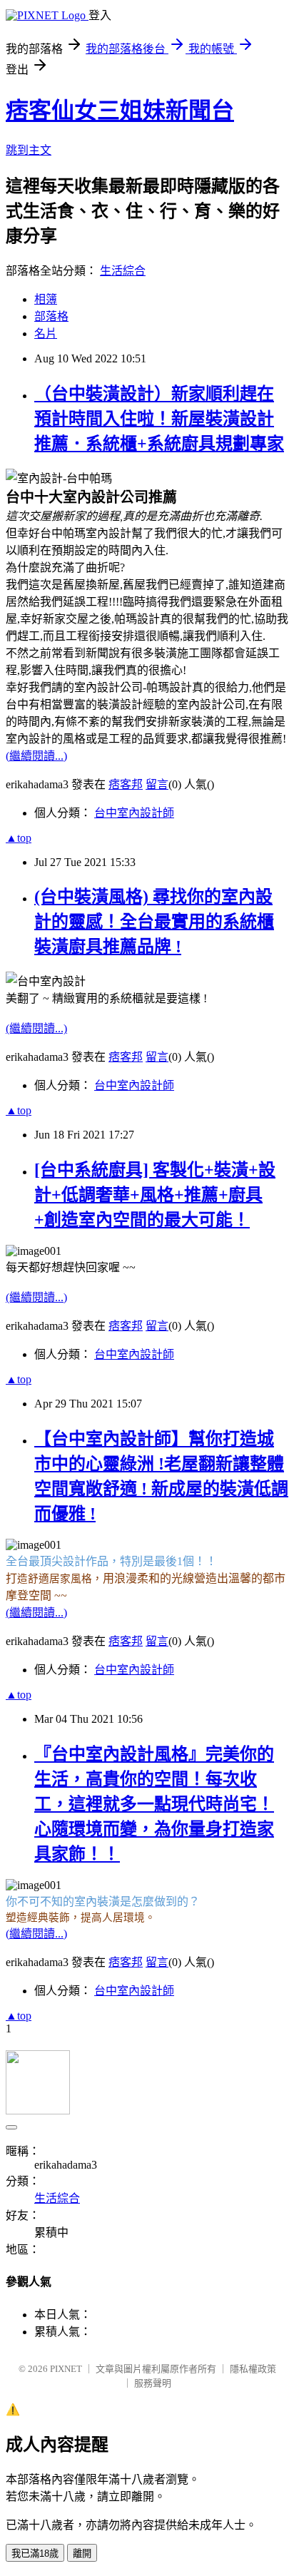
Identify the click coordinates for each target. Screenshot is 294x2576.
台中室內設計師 (134, 813)
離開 (82, 2554)
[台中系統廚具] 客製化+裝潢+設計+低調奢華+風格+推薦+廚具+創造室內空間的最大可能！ (155, 1195)
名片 (46, 334)
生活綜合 (123, 271)
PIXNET (66, 2369)
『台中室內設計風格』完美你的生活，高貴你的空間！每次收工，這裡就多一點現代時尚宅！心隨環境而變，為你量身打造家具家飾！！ (154, 1804)
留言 (157, 784)
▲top (19, 838)
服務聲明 (153, 2383)
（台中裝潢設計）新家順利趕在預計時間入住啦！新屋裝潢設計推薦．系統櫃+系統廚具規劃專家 (159, 419)
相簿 (46, 299)
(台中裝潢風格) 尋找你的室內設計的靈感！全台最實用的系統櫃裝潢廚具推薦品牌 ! (154, 922)
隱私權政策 (253, 2369)
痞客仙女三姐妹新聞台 (120, 111)
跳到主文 (29, 150)
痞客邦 (126, 784)
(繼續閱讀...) (36, 756)
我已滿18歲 (35, 2554)
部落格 (51, 316)
